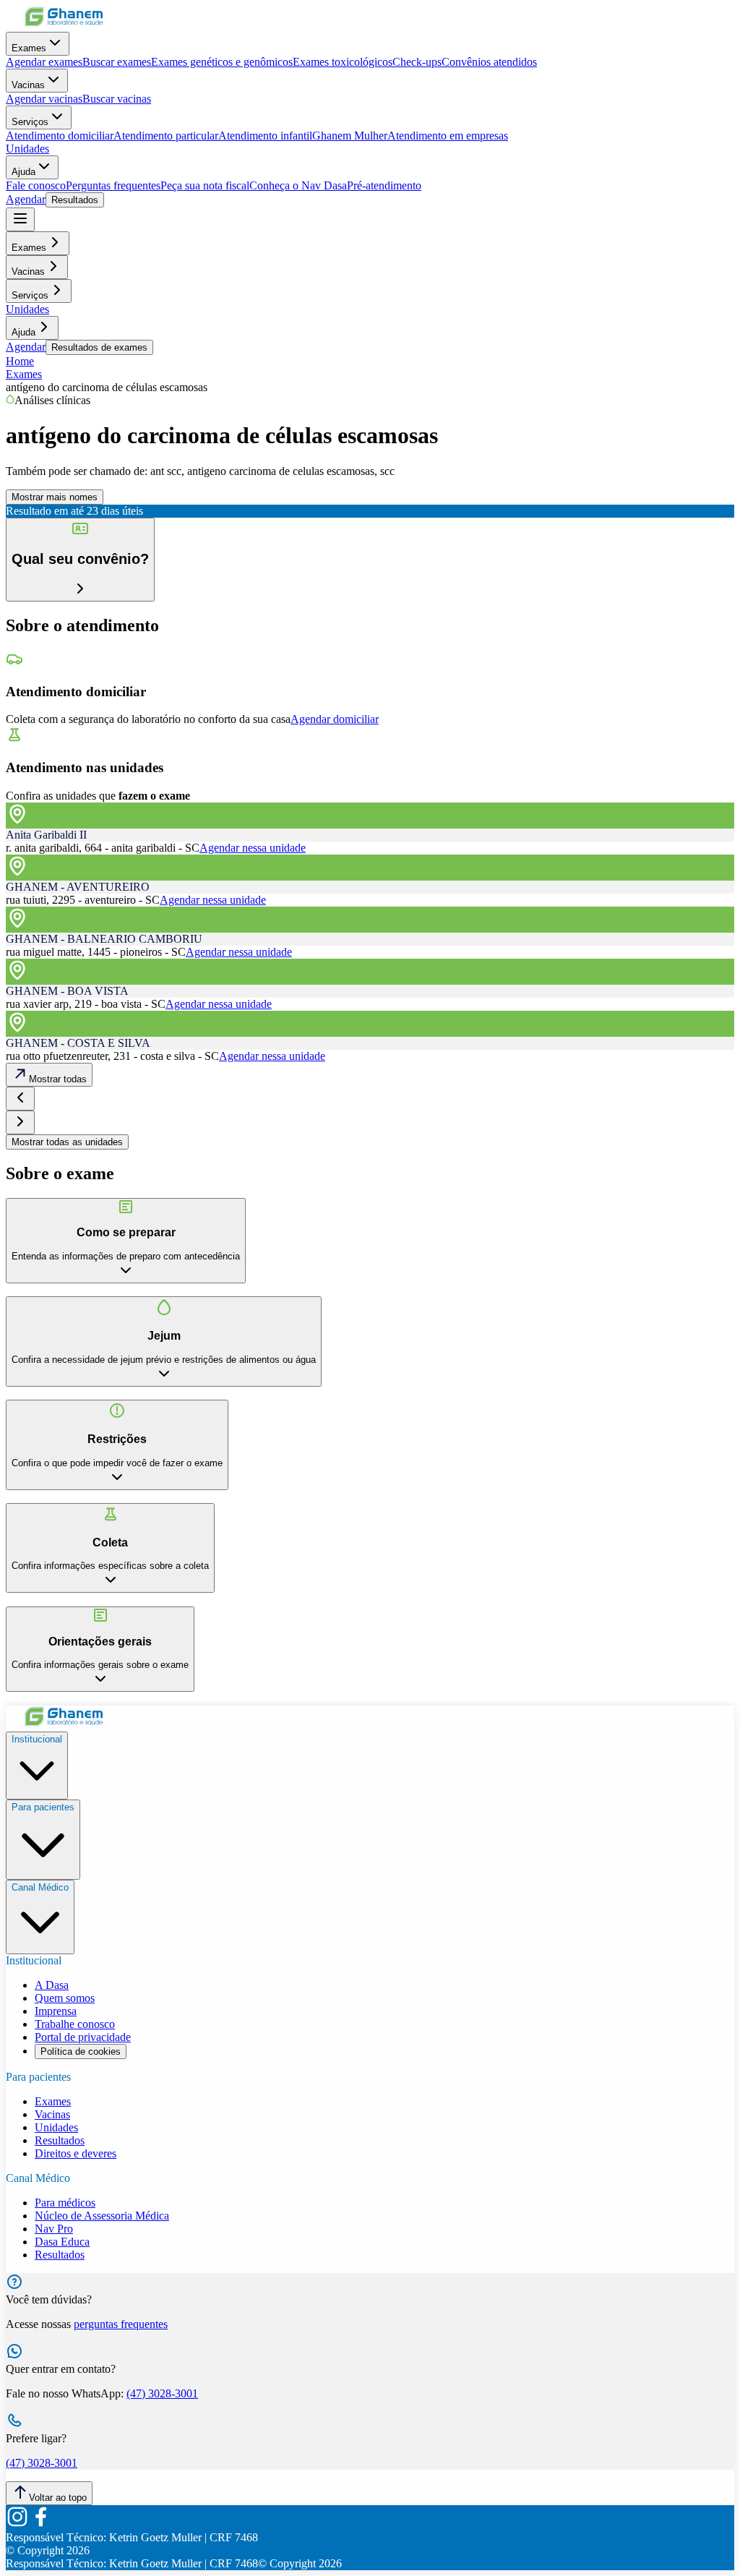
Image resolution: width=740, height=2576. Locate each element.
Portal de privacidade (83, 2037)
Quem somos (65, 1998)
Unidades (27, 149)
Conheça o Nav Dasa (298, 185)
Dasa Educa (62, 2242)
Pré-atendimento (384, 185)
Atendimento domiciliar (60, 136)
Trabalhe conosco (75, 2024)
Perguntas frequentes (113, 185)
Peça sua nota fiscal (205, 185)
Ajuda (23, 172)
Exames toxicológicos (343, 62)
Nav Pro (54, 2229)
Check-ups (417, 62)
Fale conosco (36, 185)
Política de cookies (81, 2051)
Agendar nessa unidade (253, 848)
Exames (29, 48)
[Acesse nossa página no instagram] (17, 2524)
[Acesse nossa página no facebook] (40, 2524)
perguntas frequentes (121, 2324)
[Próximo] (20, 1122)
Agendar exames (44, 62)
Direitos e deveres (76, 2153)
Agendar (26, 199)
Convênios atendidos (489, 62)
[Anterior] (20, 1099)
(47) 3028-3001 (162, 2393)
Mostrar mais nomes (55, 497)
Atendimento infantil (265, 136)
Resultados (75, 200)
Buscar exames (117, 62)
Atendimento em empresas (448, 136)
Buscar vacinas (117, 99)
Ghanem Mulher (350, 136)
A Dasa (52, 1985)
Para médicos (65, 2203)
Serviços (30, 122)
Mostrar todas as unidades (67, 1142)
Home (20, 361)
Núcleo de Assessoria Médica (102, 2216)
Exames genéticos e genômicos (222, 62)
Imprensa (56, 2011)
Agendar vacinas (44, 99)
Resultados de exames (99, 347)
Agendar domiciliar (335, 719)
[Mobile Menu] (20, 219)
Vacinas (28, 85)
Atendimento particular (166, 136)
